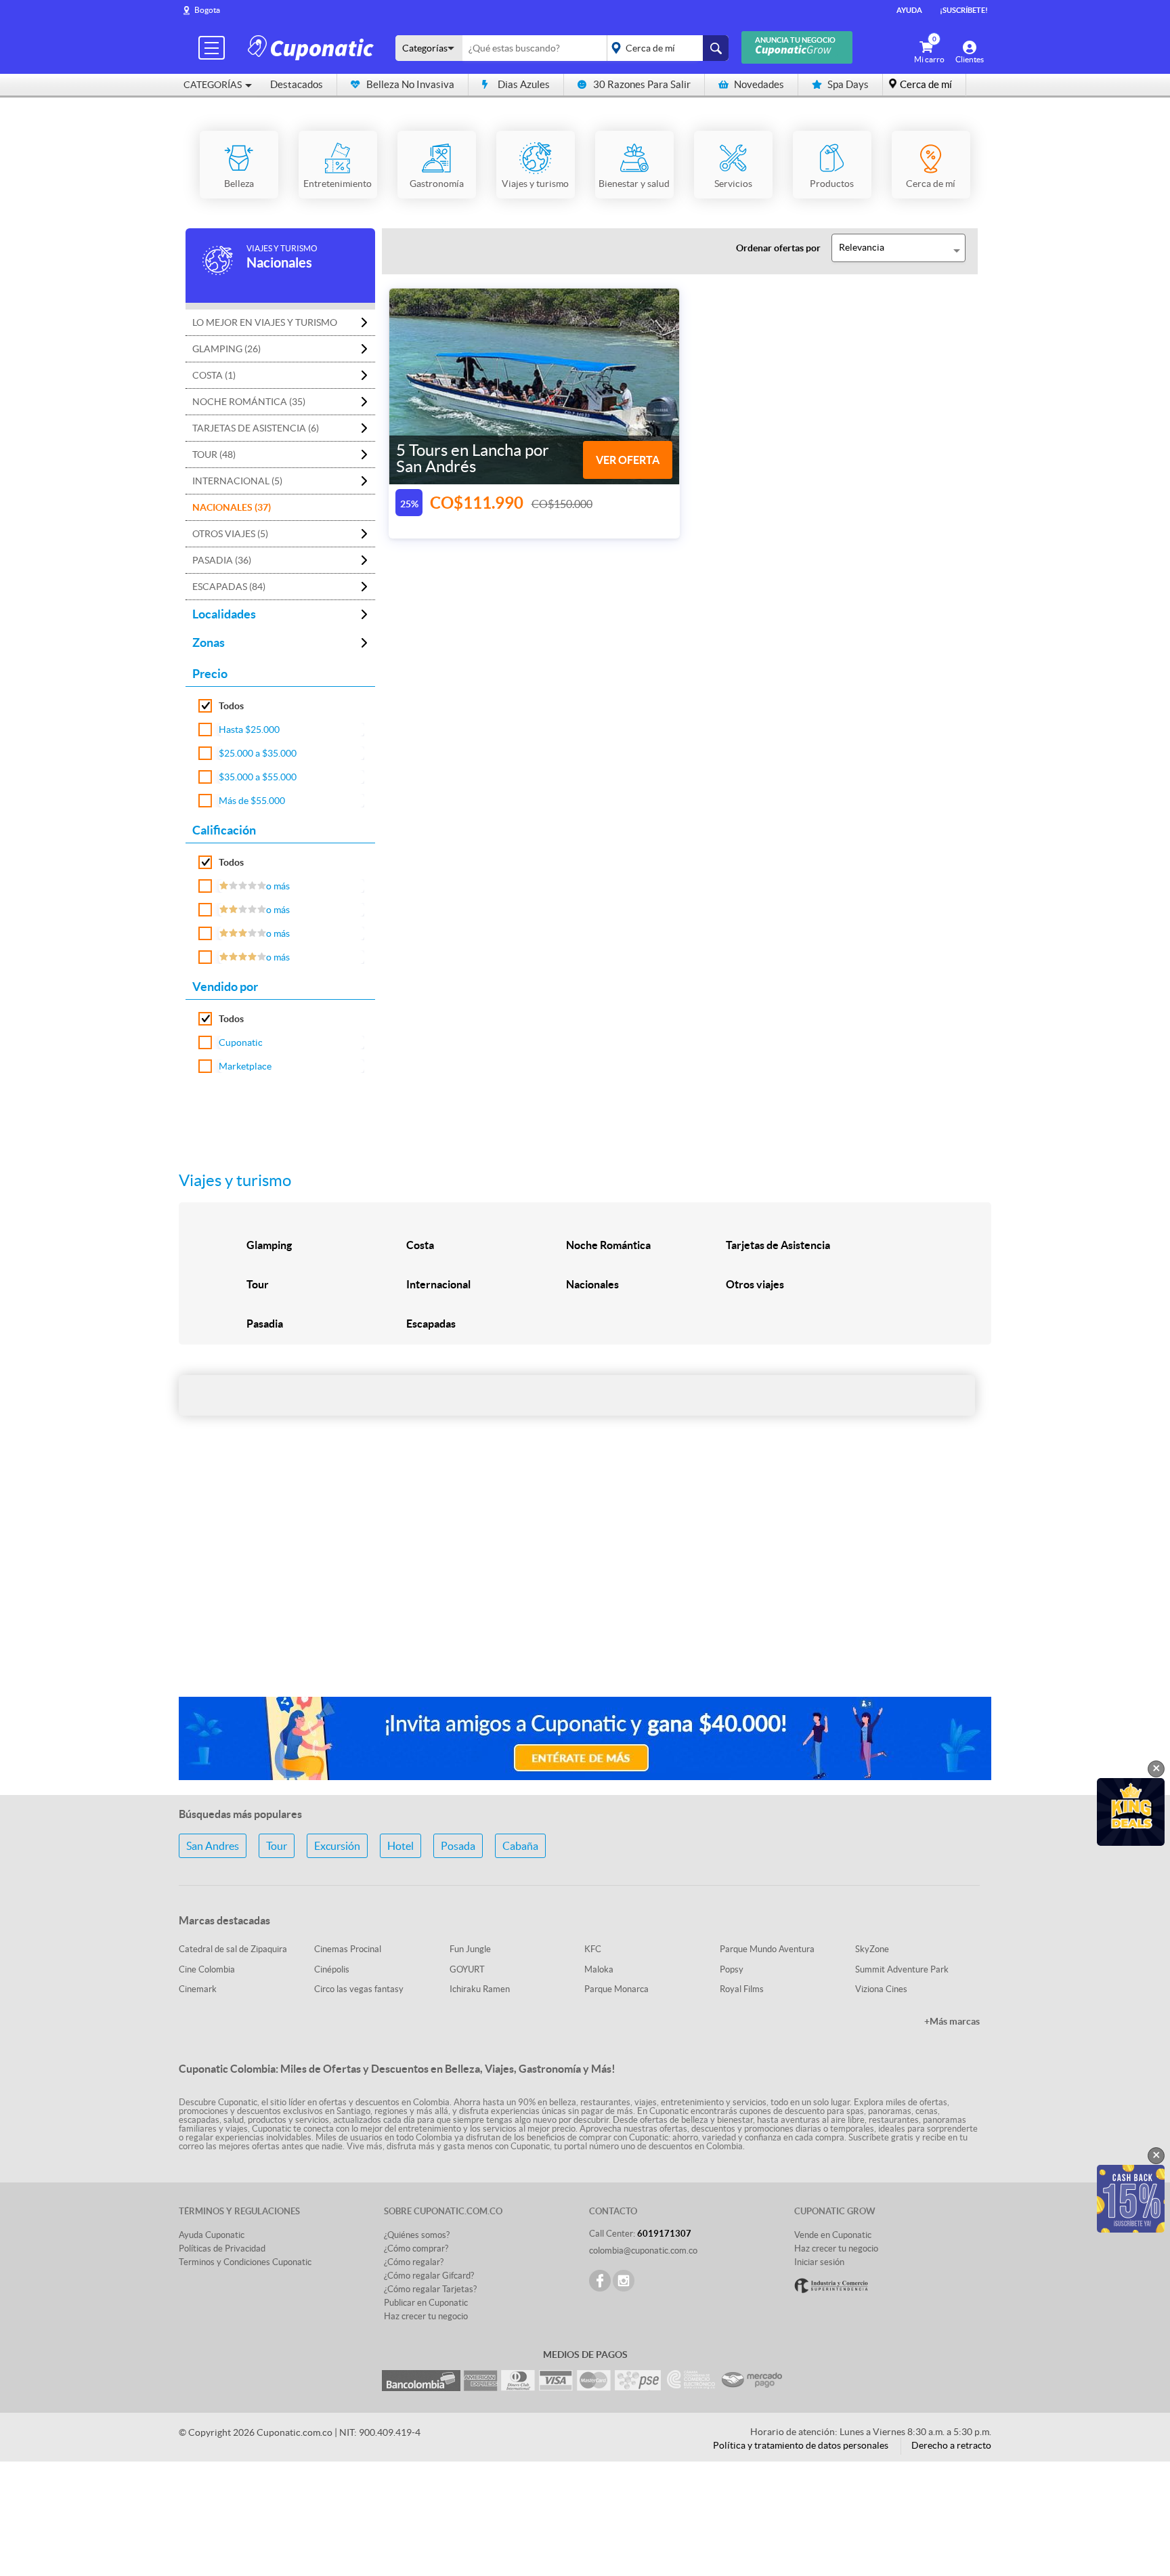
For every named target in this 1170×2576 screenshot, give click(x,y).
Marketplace (245, 1066)
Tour (258, 1284)
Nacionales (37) (232, 507)
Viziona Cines (881, 1989)
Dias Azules (524, 84)
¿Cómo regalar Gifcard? (429, 2276)
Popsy (732, 1969)
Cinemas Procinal (348, 1949)
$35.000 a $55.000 (258, 777)
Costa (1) (214, 375)
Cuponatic (241, 1042)
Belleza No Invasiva (410, 84)
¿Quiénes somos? (417, 2235)
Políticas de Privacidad (222, 2248)
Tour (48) (214, 455)
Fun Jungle (470, 1949)
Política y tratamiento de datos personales (801, 2445)
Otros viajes (755, 1284)
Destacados (297, 84)
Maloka (599, 1969)
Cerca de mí (926, 84)
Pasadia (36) (222, 560)
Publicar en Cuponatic (426, 2303)
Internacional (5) (237, 481)
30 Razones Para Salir (642, 84)
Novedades (759, 84)
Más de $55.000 (252, 801)
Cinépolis (332, 1969)
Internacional (438, 1284)
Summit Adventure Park (902, 1969)
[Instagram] (624, 2281)
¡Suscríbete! (964, 10)
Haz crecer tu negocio (426, 2316)
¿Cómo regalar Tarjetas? (430, 2289)
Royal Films (742, 1989)
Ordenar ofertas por (778, 248)
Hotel (400, 1846)
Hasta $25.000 (249, 730)
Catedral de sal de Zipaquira (233, 1949)
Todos (231, 706)
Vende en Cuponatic (833, 2235)
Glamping (269, 1245)
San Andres (213, 1846)
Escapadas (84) (229, 587)
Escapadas (431, 1324)
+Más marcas (952, 2021)
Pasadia (265, 1324)
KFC (593, 1949)
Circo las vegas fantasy (359, 1989)
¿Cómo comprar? (416, 2248)
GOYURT (467, 1969)
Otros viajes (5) (230, 534)
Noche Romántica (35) (249, 402)
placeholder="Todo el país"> (665, 48)
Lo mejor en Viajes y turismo (265, 322)
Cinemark (198, 1989)
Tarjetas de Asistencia (778, 1245)
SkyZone (872, 1949)
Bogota (207, 10)
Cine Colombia (207, 1969)
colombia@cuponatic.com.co (643, 2251)
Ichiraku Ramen (480, 1989)
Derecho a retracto (951, 2445)
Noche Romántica (608, 1245)
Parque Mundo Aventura (767, 1949)
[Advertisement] (585, 1579)
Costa (420, 1245)
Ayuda (909, 10)
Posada (458, 1846)
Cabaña (520, 1846)
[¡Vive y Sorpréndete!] (313, 47)
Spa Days (848, 84)
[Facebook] (600, 2281)
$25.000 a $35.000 (258, 753)
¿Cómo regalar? (414, 2262)
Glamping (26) (226, 349)
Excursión (337, 1846)
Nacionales (592, 1284)
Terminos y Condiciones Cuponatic (245, 2262)
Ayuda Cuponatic (212, 2235)
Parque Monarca (616, 1989)
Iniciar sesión (819, 2262)
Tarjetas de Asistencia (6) (256, 428)
